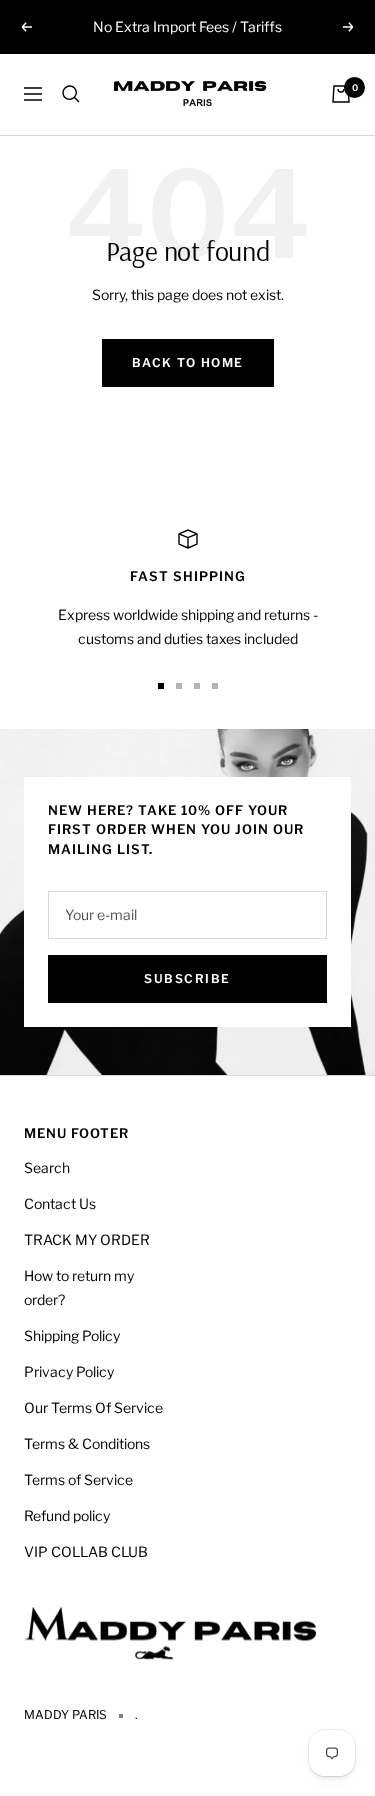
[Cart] (341, 94)
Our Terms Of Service (93, 1407)
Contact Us (60, 1203)
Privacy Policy (69, 1371)
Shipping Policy (72, 1335)
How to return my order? (79, 1287)
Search (47, 1167)
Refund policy (67, 1515)
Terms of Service (78, 1479)
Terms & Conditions (87, 1443)
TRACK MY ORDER (87, 1239)
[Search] (71, 94)
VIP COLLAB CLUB (86, 1551)
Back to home (188, 362)
